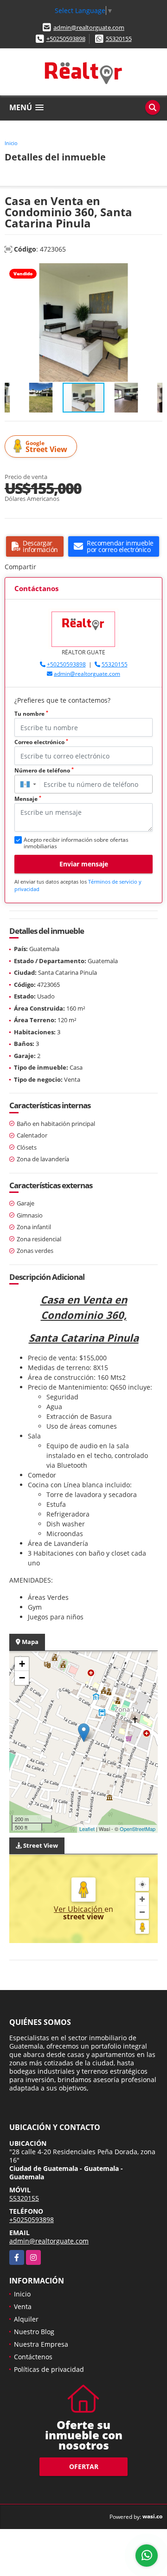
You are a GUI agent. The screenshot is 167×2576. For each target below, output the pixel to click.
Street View (46, 447)
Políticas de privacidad (49, 2369)
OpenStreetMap (138, 1829)
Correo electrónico (41, 742)
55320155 (119, 39)
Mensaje (28, 799)
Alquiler (26, 2319)
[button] (154, 272)
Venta (23, 2306)
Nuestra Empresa (41, 2344)
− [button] (22, 1678)
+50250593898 (66, 39)
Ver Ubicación (79, 1909)
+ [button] (22, 1664)
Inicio (11, 143)
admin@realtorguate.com (89, 27)
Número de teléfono (44, 770)
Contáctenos (33, 2357)
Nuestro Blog (34, 2332)
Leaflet (87, 1829)
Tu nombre (31, 714)
